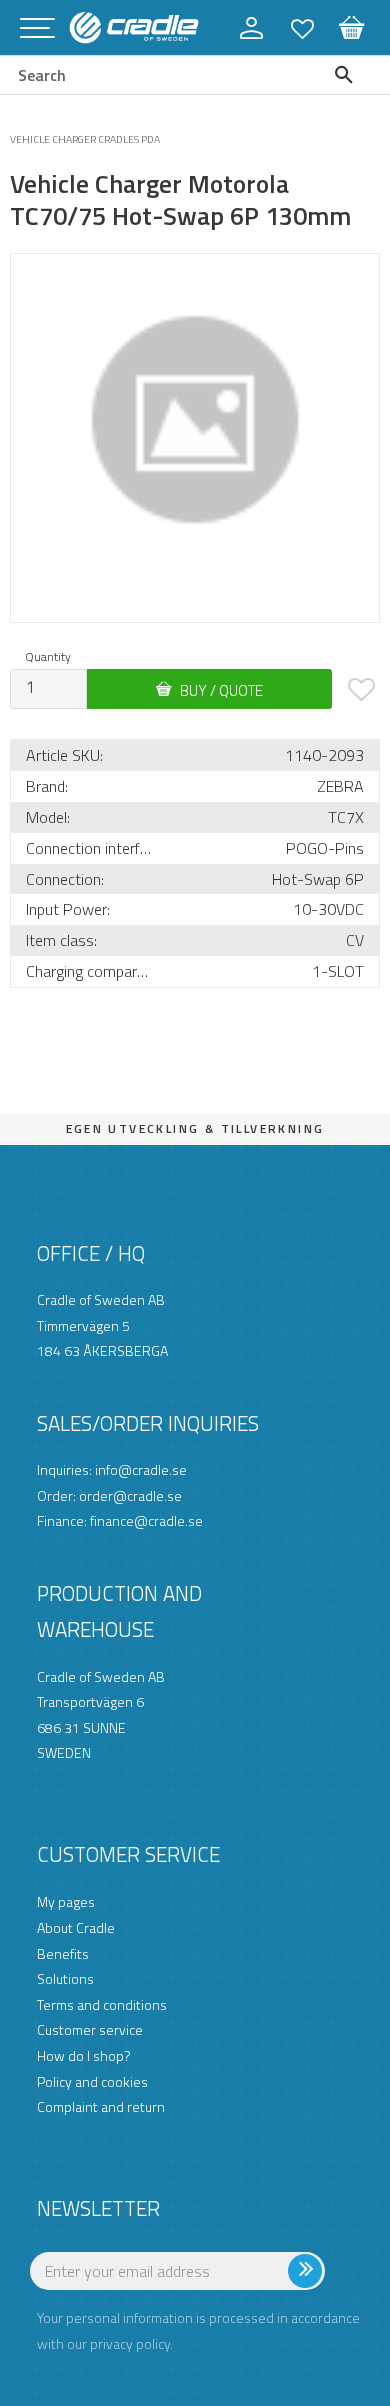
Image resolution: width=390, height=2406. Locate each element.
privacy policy (130, 2343)
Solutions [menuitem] (65, 1978)
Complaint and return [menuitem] (101, 2106)
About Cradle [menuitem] (76, 1927)
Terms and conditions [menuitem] (102, 2004)
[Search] (348, 75)
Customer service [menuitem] (90, 2029)
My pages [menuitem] (66, 1901)
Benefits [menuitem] (63, 1953)
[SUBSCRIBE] (342, 2279)
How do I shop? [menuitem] (84, 2055)
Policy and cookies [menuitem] (92, 2081)
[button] (37, 29)
